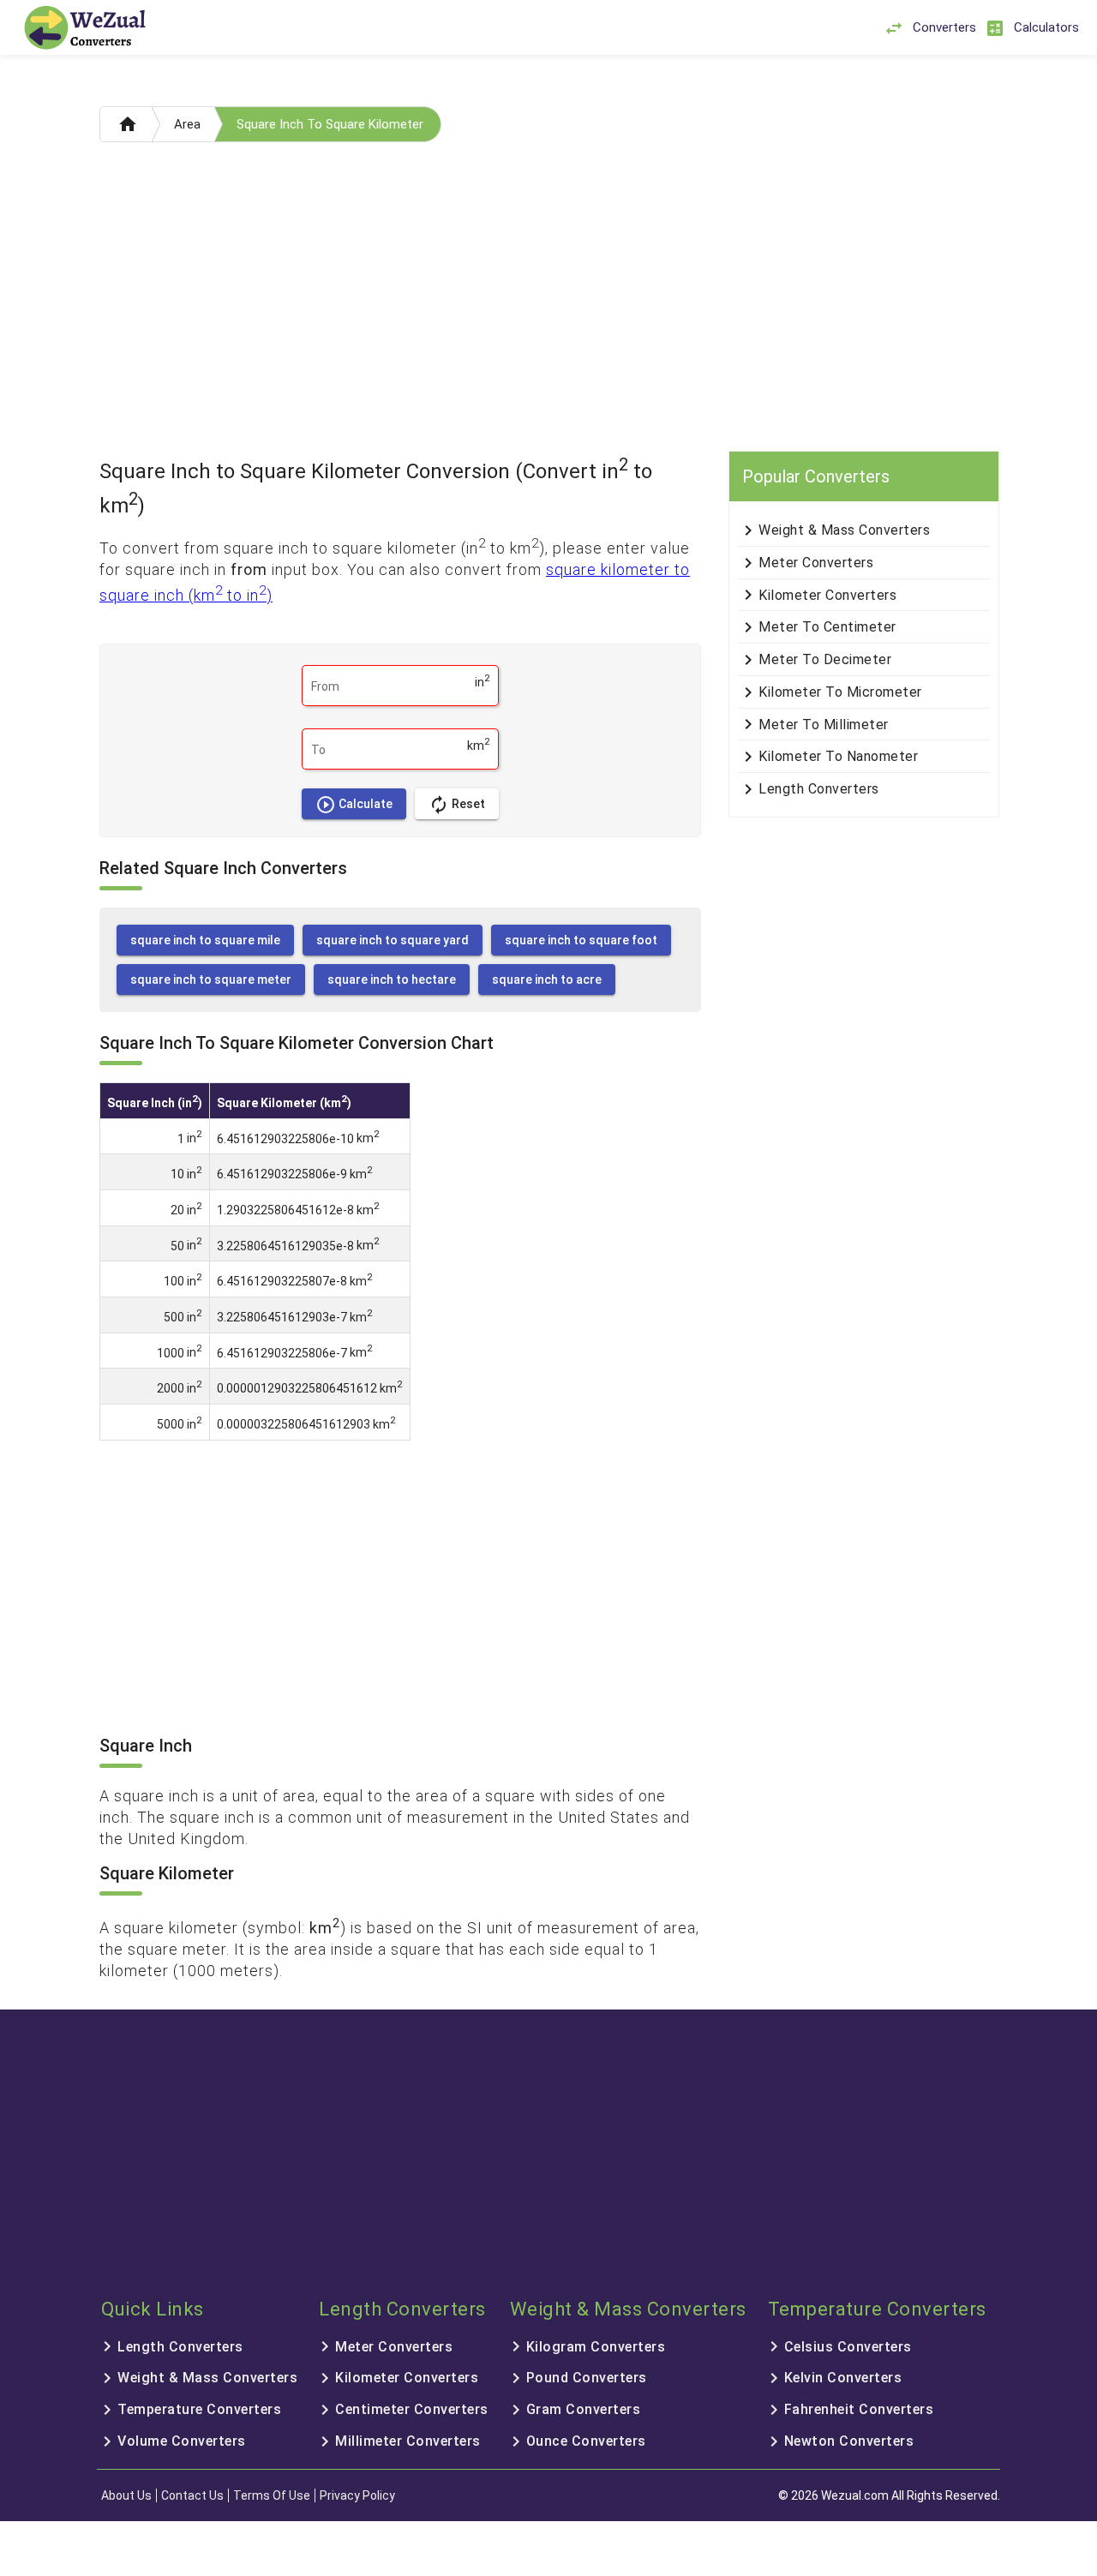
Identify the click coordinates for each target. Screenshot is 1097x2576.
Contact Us (192, 2495)
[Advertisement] (548, 301)
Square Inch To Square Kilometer (330, 124)
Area (187, 124)
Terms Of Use (272, 2495)
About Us (126, 2495)
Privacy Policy (357, 2495)
